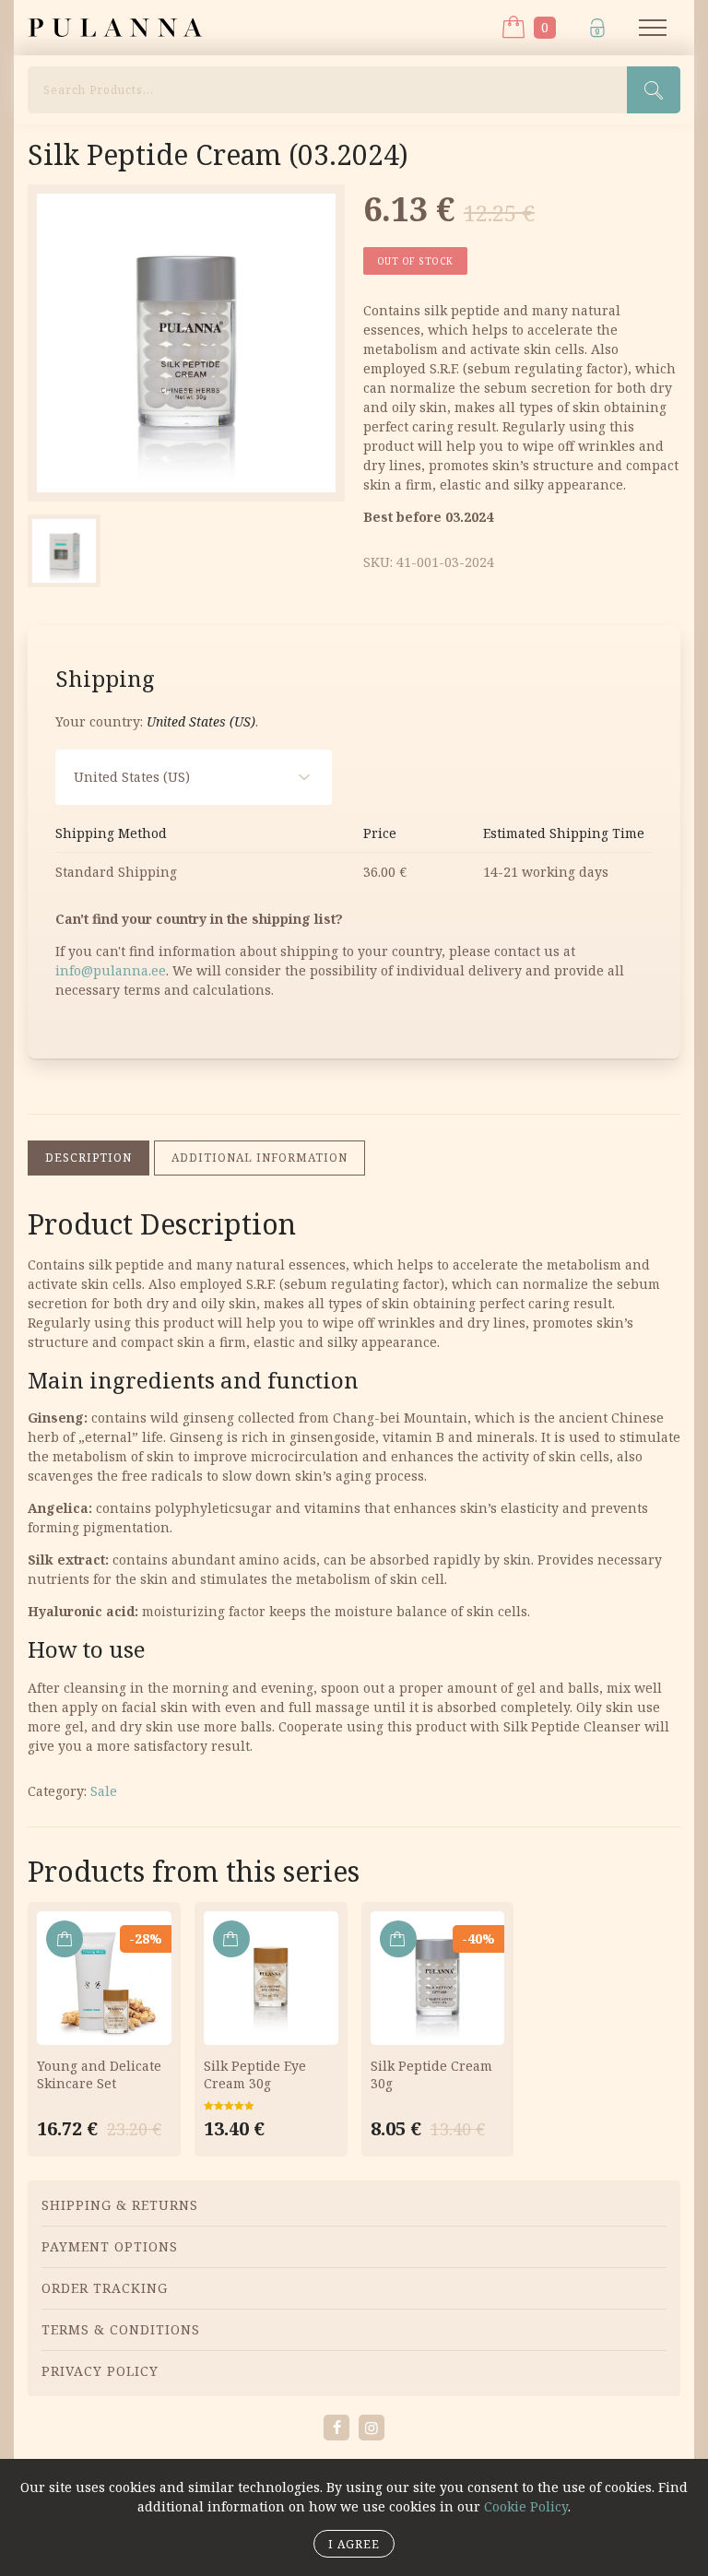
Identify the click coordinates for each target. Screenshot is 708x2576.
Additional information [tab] (260, 1158)
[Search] (654, 90)
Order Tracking (105, 2288)
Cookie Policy (526, 2506)
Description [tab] (88, 1158)
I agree (354, 2544)
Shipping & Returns (120, 2205)
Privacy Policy (100, 2371)
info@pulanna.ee (111, 970)
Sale (104, 1791)
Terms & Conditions (121, 2329)
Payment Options (110, 2246)
